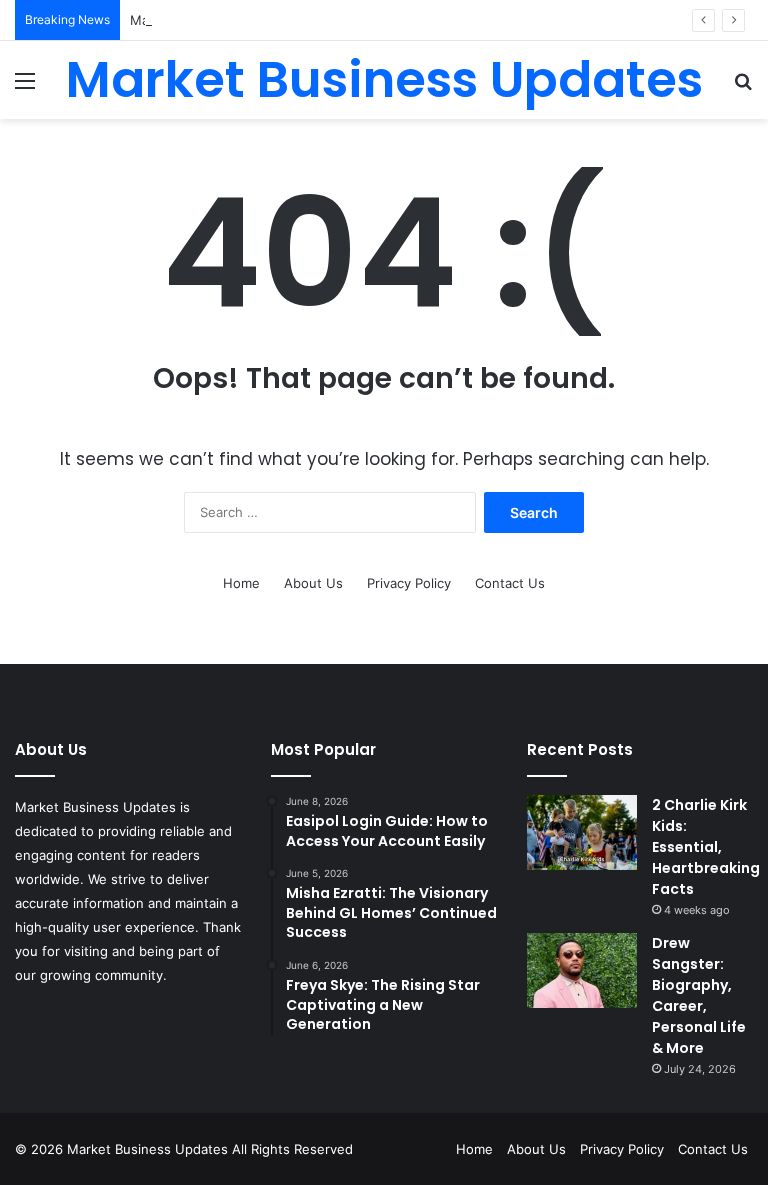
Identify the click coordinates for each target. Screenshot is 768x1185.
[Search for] (743, 87)
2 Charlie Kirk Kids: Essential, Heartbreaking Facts (706, 847)
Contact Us (510, 583)
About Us (313, 583)
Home (241, 583)
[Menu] (25, 87)
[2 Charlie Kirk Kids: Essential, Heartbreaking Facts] (582, 832)
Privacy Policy (409, 583)
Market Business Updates (149, 1149)
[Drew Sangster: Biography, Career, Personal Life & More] (582, 970)
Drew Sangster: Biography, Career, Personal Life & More (699, 995)
